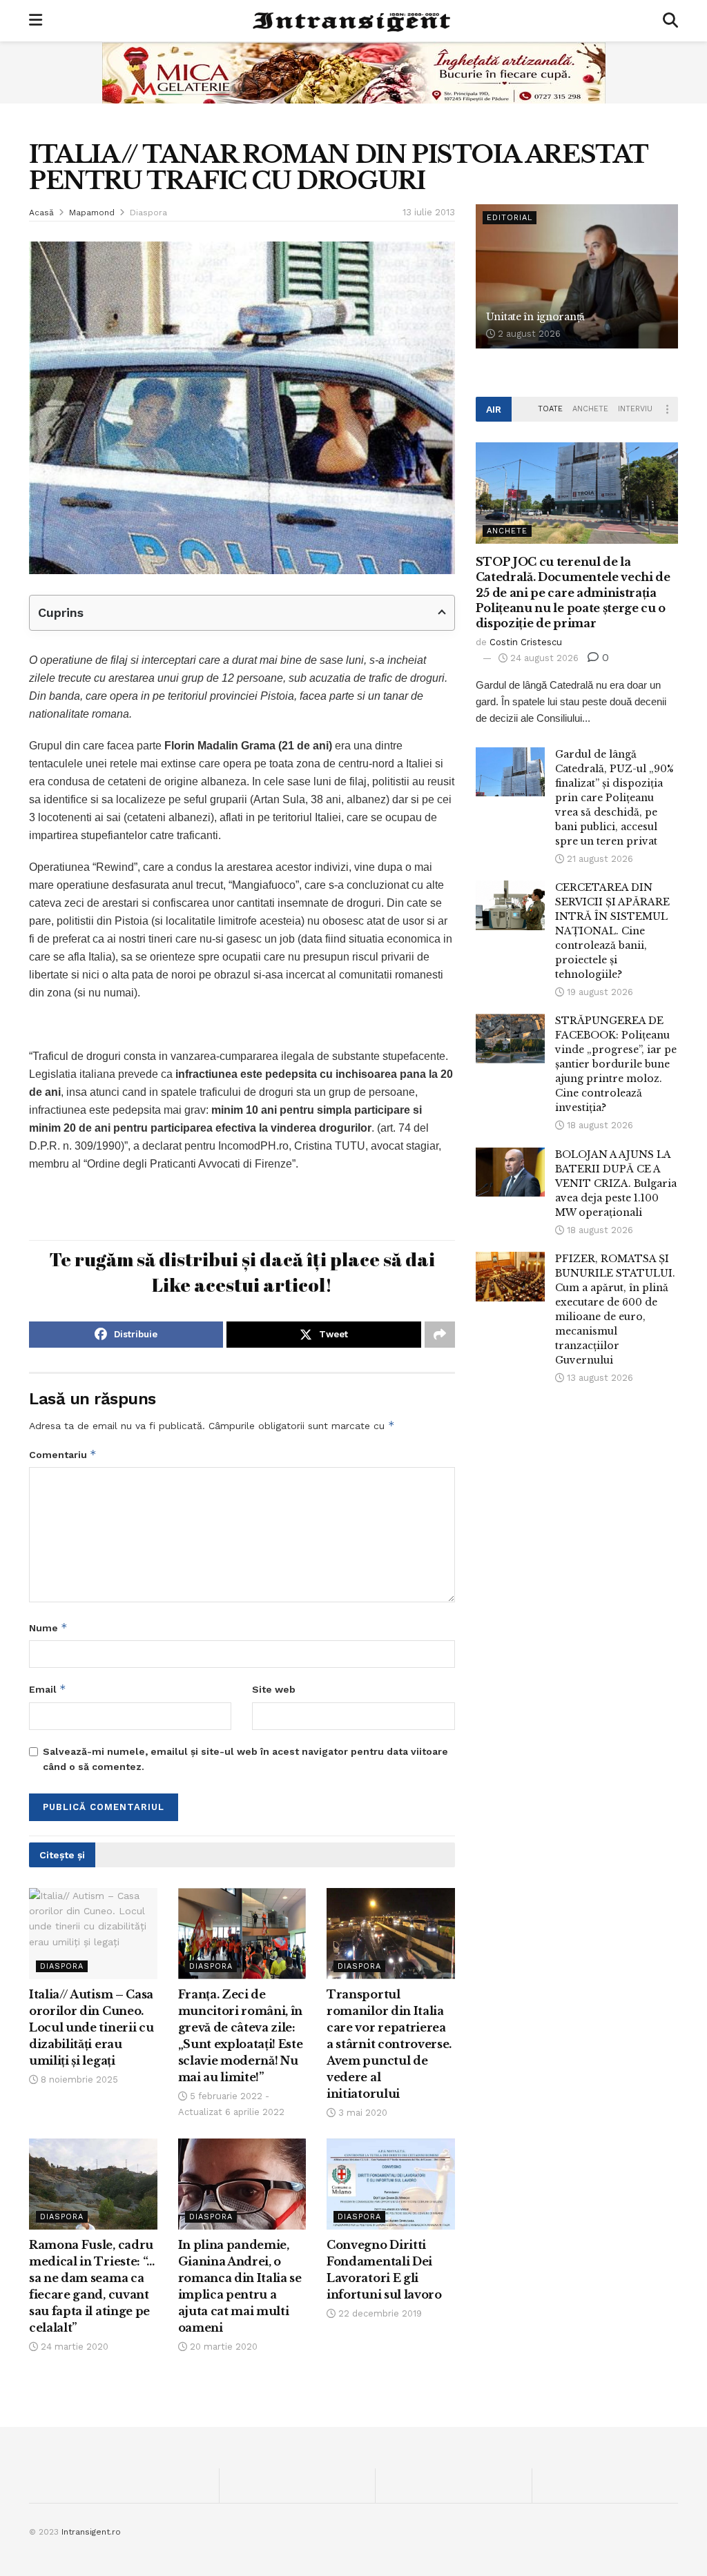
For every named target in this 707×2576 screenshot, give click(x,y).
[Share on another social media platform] (440, 1335)
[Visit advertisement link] (353, 72)
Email (48, 1689)
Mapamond (92, 213)
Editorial (510, 218)
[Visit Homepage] (353, 21)
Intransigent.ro (91, 2532)
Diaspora (148, 213)
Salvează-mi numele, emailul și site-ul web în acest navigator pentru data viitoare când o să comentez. (245, 1759)
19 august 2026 (599, 992)
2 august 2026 (528, 334)
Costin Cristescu (526, 642)
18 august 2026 (599, 1125)
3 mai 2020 (361, 2113)
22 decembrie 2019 (379, 2313)
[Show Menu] (36, 21)
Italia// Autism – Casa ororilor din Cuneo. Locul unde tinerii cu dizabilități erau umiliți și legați (91, 2027)
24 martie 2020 (73, 2347)
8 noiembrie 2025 (78, 2080)
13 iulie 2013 (429, 212)
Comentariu (63, 1454)
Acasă (41, 213)
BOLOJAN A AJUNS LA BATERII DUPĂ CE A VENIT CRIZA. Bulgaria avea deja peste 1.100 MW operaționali (616, 1183)
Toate (550, 409)
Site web (274, 1689)
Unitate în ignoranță (535, 317)
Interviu (635, 409)
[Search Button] (670, 21)
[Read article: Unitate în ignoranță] (577, 277)
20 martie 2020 (222, 2347)
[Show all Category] (668, 409)
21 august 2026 (599, 859)
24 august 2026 (543, 658)
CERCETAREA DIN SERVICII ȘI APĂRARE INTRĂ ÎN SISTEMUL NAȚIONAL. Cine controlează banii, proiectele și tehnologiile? (612, 931)
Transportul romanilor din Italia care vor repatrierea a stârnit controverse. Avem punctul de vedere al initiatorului (389, 2044)
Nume (48, 1628)
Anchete (590, 409)
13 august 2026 (599, 1378)
